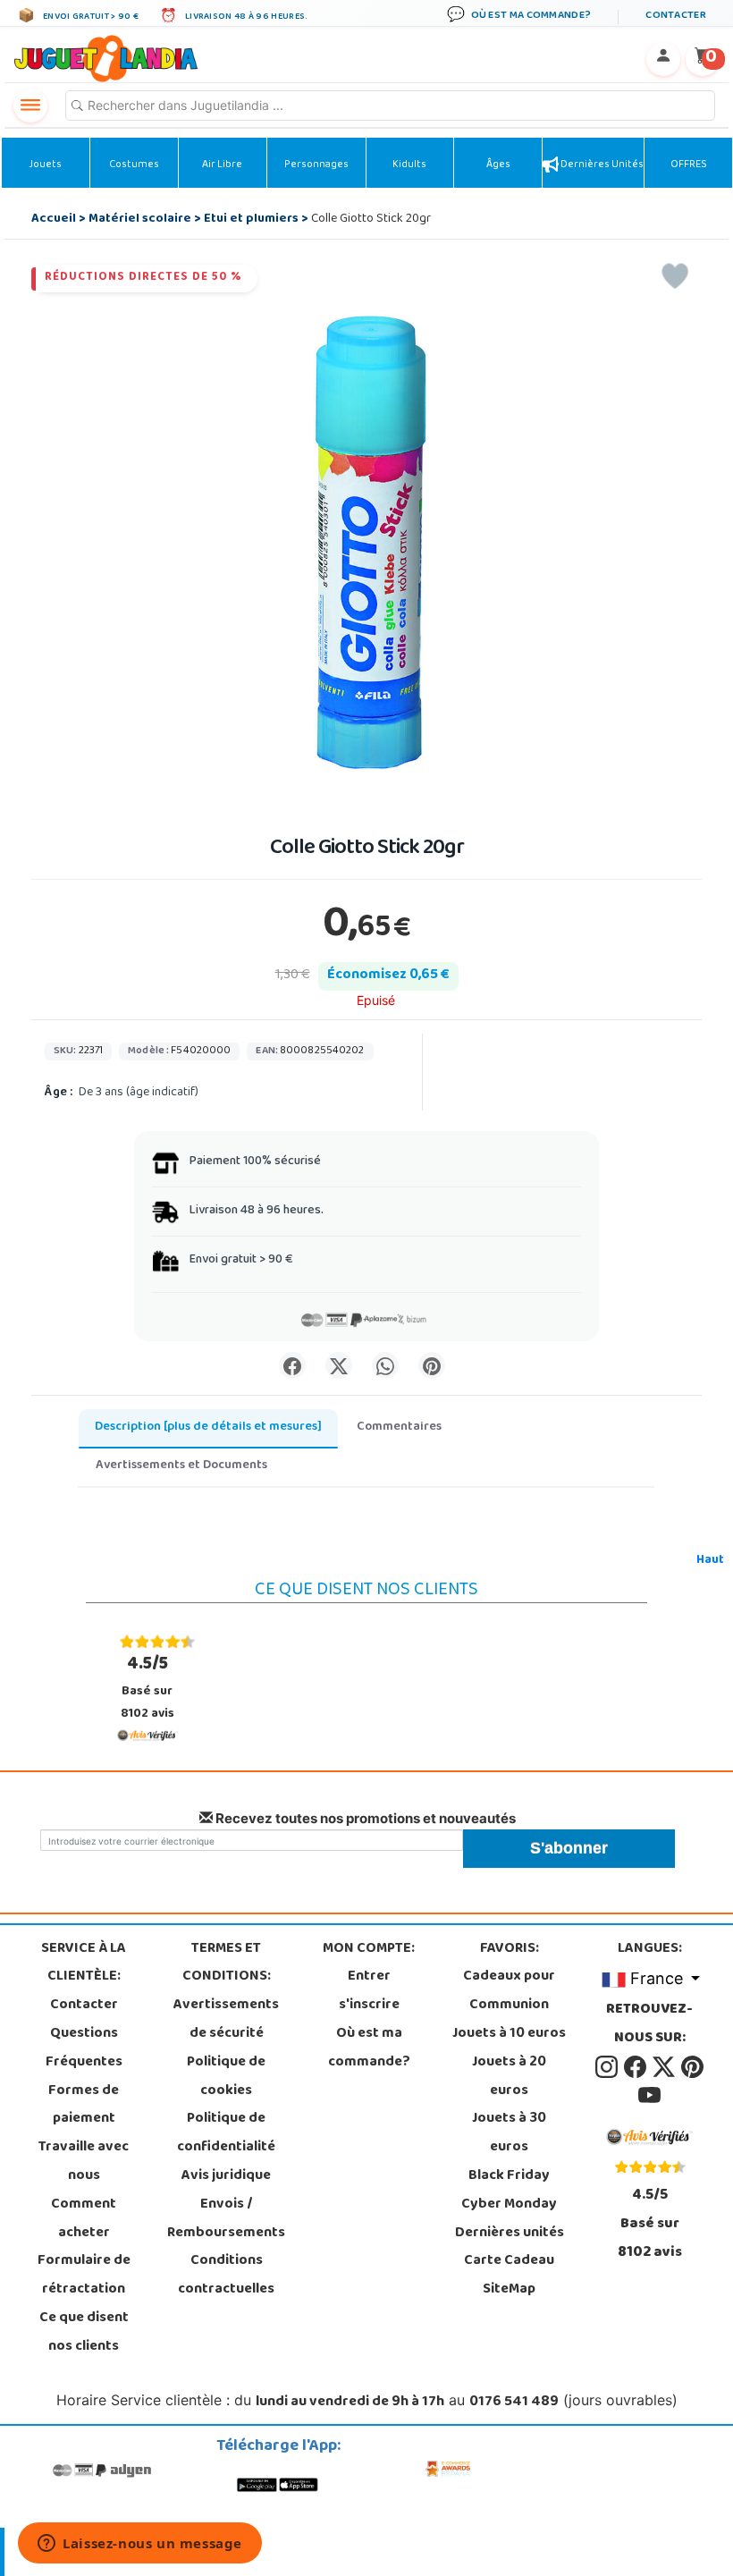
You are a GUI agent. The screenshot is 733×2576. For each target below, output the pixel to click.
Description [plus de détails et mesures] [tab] (208, 1427)
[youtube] (649, 2096)
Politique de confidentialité (226, 2133)
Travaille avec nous (84, 2162)
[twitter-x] (665, 2067)
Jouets (45, 165)
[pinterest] (692, 2067)
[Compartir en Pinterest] (432, 1365)
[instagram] (608, 2067)
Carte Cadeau (509, 2261)
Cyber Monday (509, 2205)
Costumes (134, 165)
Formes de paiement (84, 2106)
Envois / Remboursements (226, 2219)
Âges (498, 165)
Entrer (369, 1977)
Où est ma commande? (369, 2048)
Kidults (409, 165)
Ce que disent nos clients (84, 2333)
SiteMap (509, 2290)
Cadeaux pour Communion (509, 1991)
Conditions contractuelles (226, 2276)
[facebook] (636, 2067)
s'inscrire (369, 2006)
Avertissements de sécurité (226, 2020)
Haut (710, 1561)
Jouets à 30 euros (509, 2133)
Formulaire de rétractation (84, 2276)
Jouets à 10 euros (509, 2034)
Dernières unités (601, 165)
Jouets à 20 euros (509, 2077)
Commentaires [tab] (399, 1427)
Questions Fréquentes (84, 2048)
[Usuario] (663, 59)
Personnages (316, 165)
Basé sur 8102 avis (147, 1688)
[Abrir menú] (30, 106)
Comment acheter (84, 2219)
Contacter (84, 2006)
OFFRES (689, 165)
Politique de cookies (226, 2077)
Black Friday (509, 2176)
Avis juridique (226, 2176)
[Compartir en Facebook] (292, 1365)
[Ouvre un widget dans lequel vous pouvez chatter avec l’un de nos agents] (140, 2545)
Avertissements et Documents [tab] (181, 1466)
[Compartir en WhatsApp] (385, 1365)
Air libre (222, 165)
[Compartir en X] (339, 1365)
